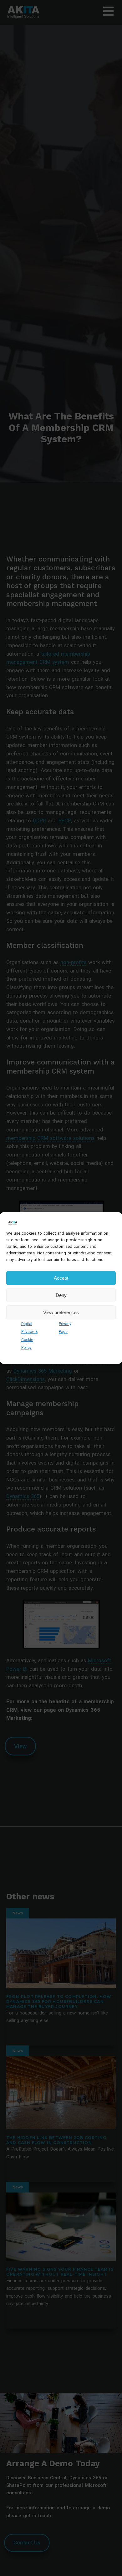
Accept (61, 1278)
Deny (61, 1295)
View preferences (61, 1312)
